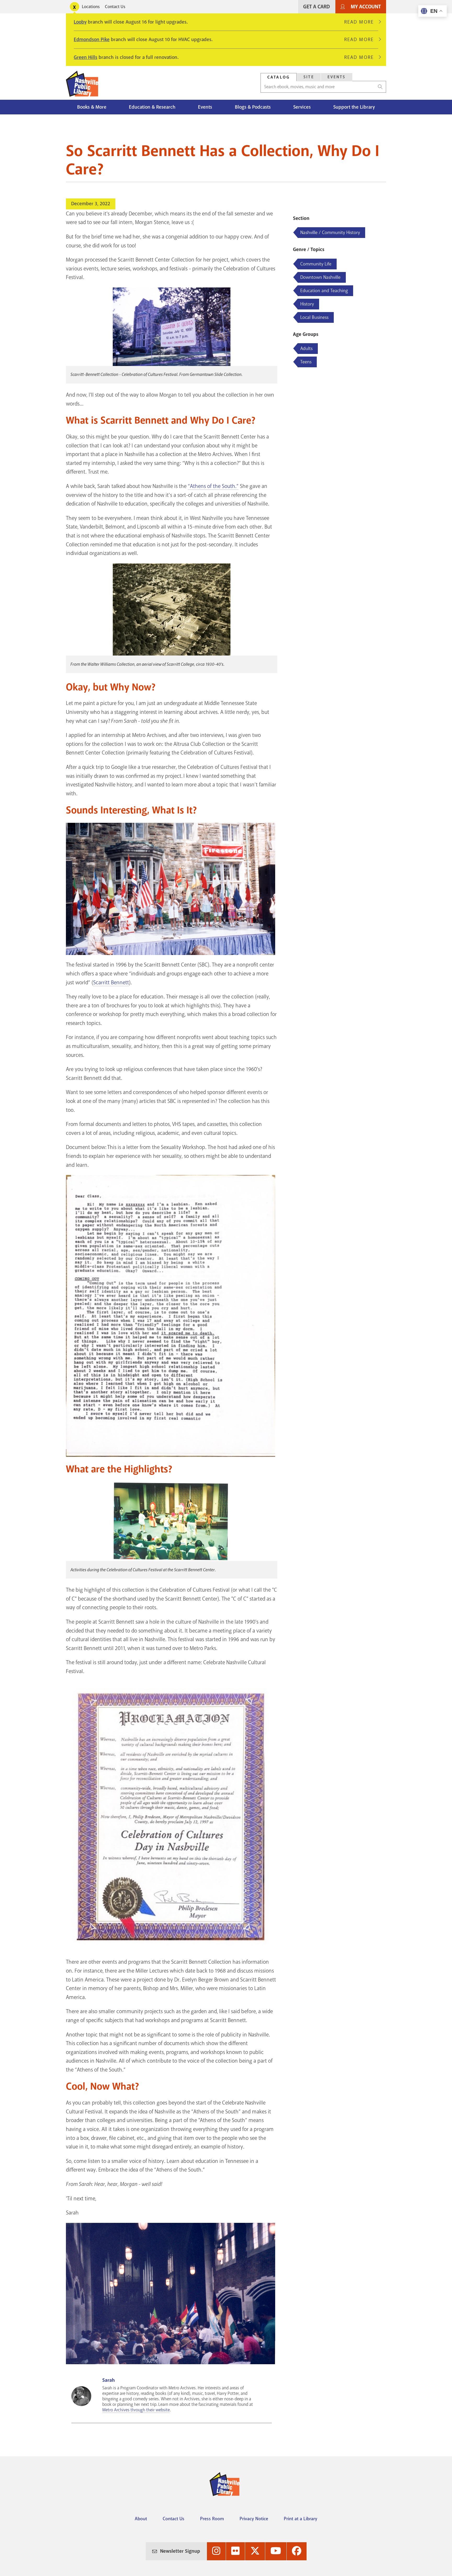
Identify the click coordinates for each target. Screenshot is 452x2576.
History (307, 304)
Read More (361, 22)
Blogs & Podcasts (253, 107)
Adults (306, 348)
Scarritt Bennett (111, 982)
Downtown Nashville (320, 277)
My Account (366, 7)
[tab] (279, 77)
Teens (306, 362)
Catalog (279, 77)
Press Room (212, 2519)
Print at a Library (301, 2519)
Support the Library (354, 107)
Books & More (92, 107)
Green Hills (86, 57)
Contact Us (115, 7)
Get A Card (317, 7)
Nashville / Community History (330, 232)
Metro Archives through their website (136, 2410)
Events (337, 77)
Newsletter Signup (180, 2551)
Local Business (314, 317)
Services (302, 107)
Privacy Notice (254, 2519)
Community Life (316, 264)
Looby (80, 22)
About (141, 2519)
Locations (91, 7)
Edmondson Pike (92, 40)
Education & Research (152, 107)
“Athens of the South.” (213, 486)
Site (309, 77)
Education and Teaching (324, 291)
